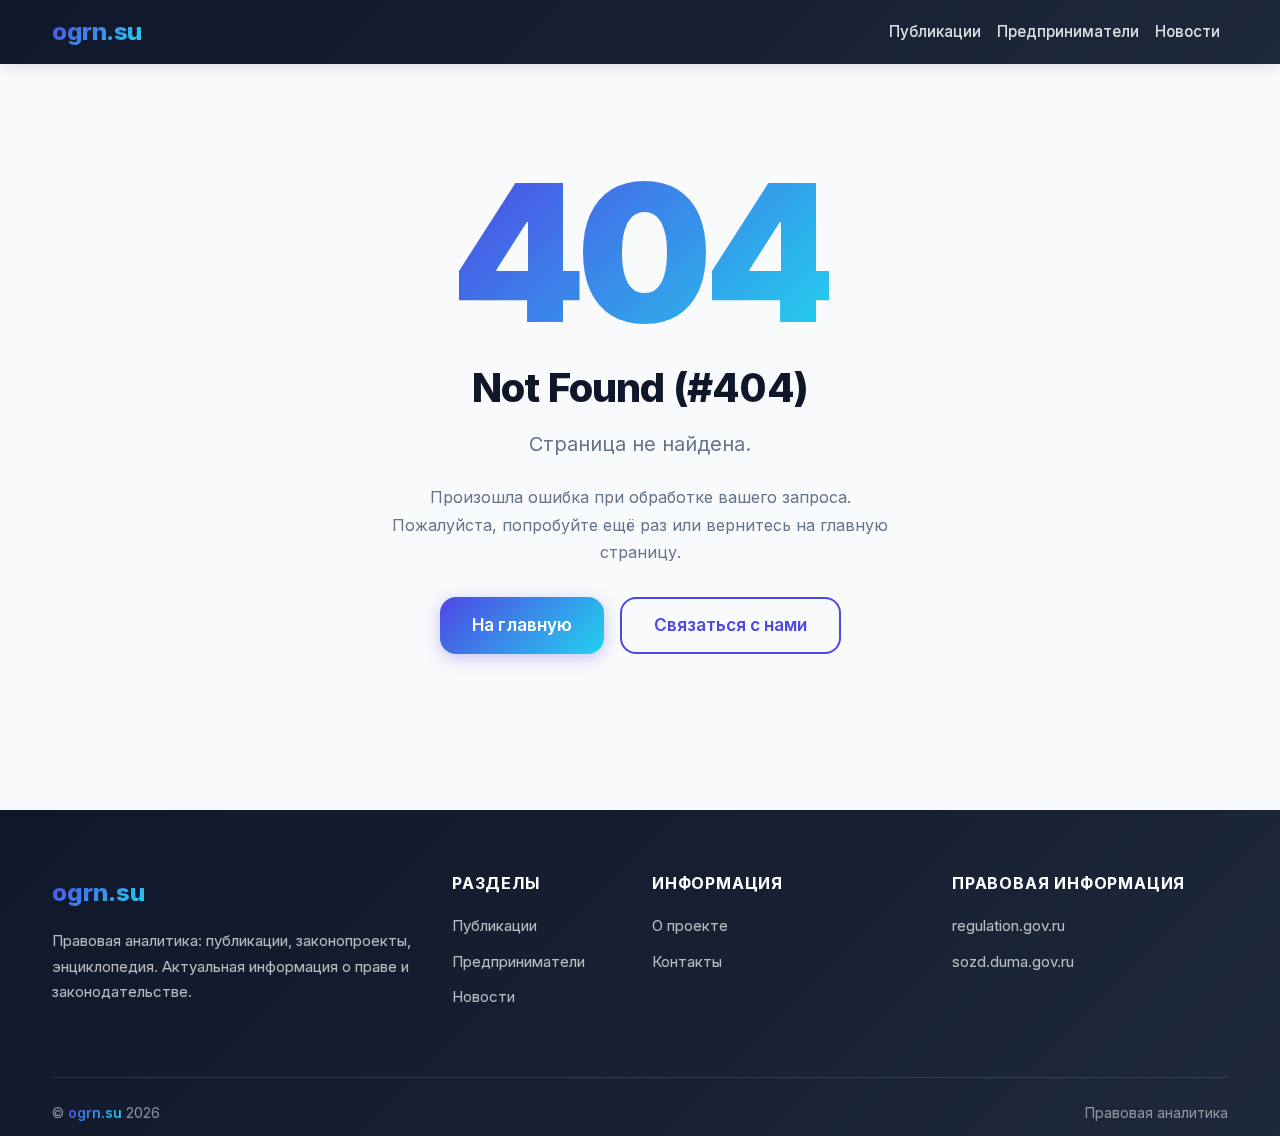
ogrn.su (97, 31)
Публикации (935, 31)
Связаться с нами (730, 625)
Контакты (687, 961)
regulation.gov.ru (1008, 925)
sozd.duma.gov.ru (1013, 961)
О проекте (690, 925)
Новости (1187, 31)
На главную (522, 625)
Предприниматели (1068, 31)
